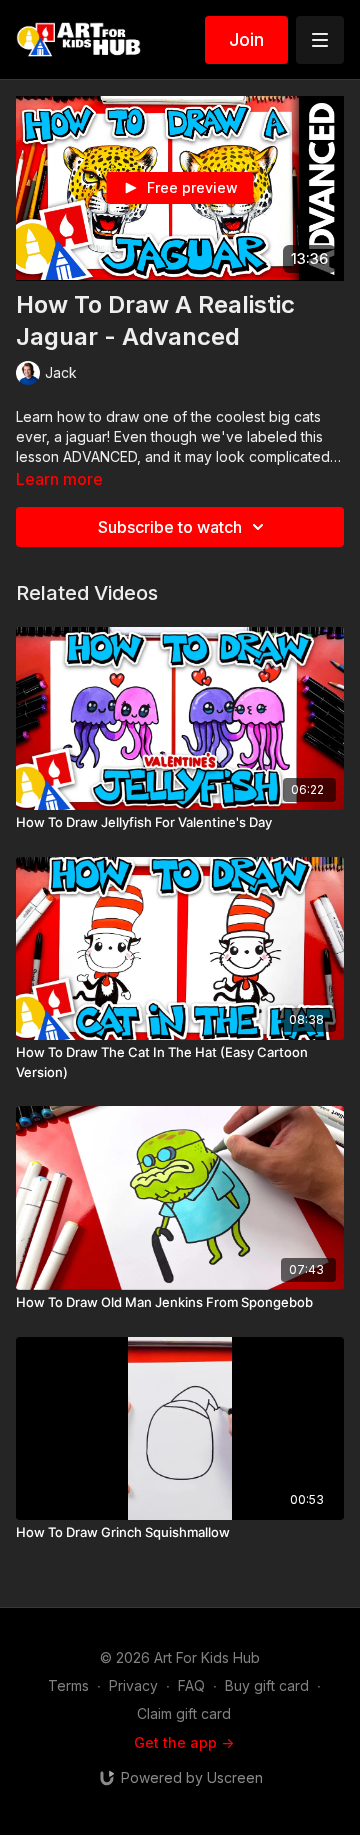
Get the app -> (184, 1742)
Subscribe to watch (170, 527)
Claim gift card (184, 1713)
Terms (68, 1685)
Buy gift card (267, 1685)
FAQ (191, 1685)
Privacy (133, 1685)
